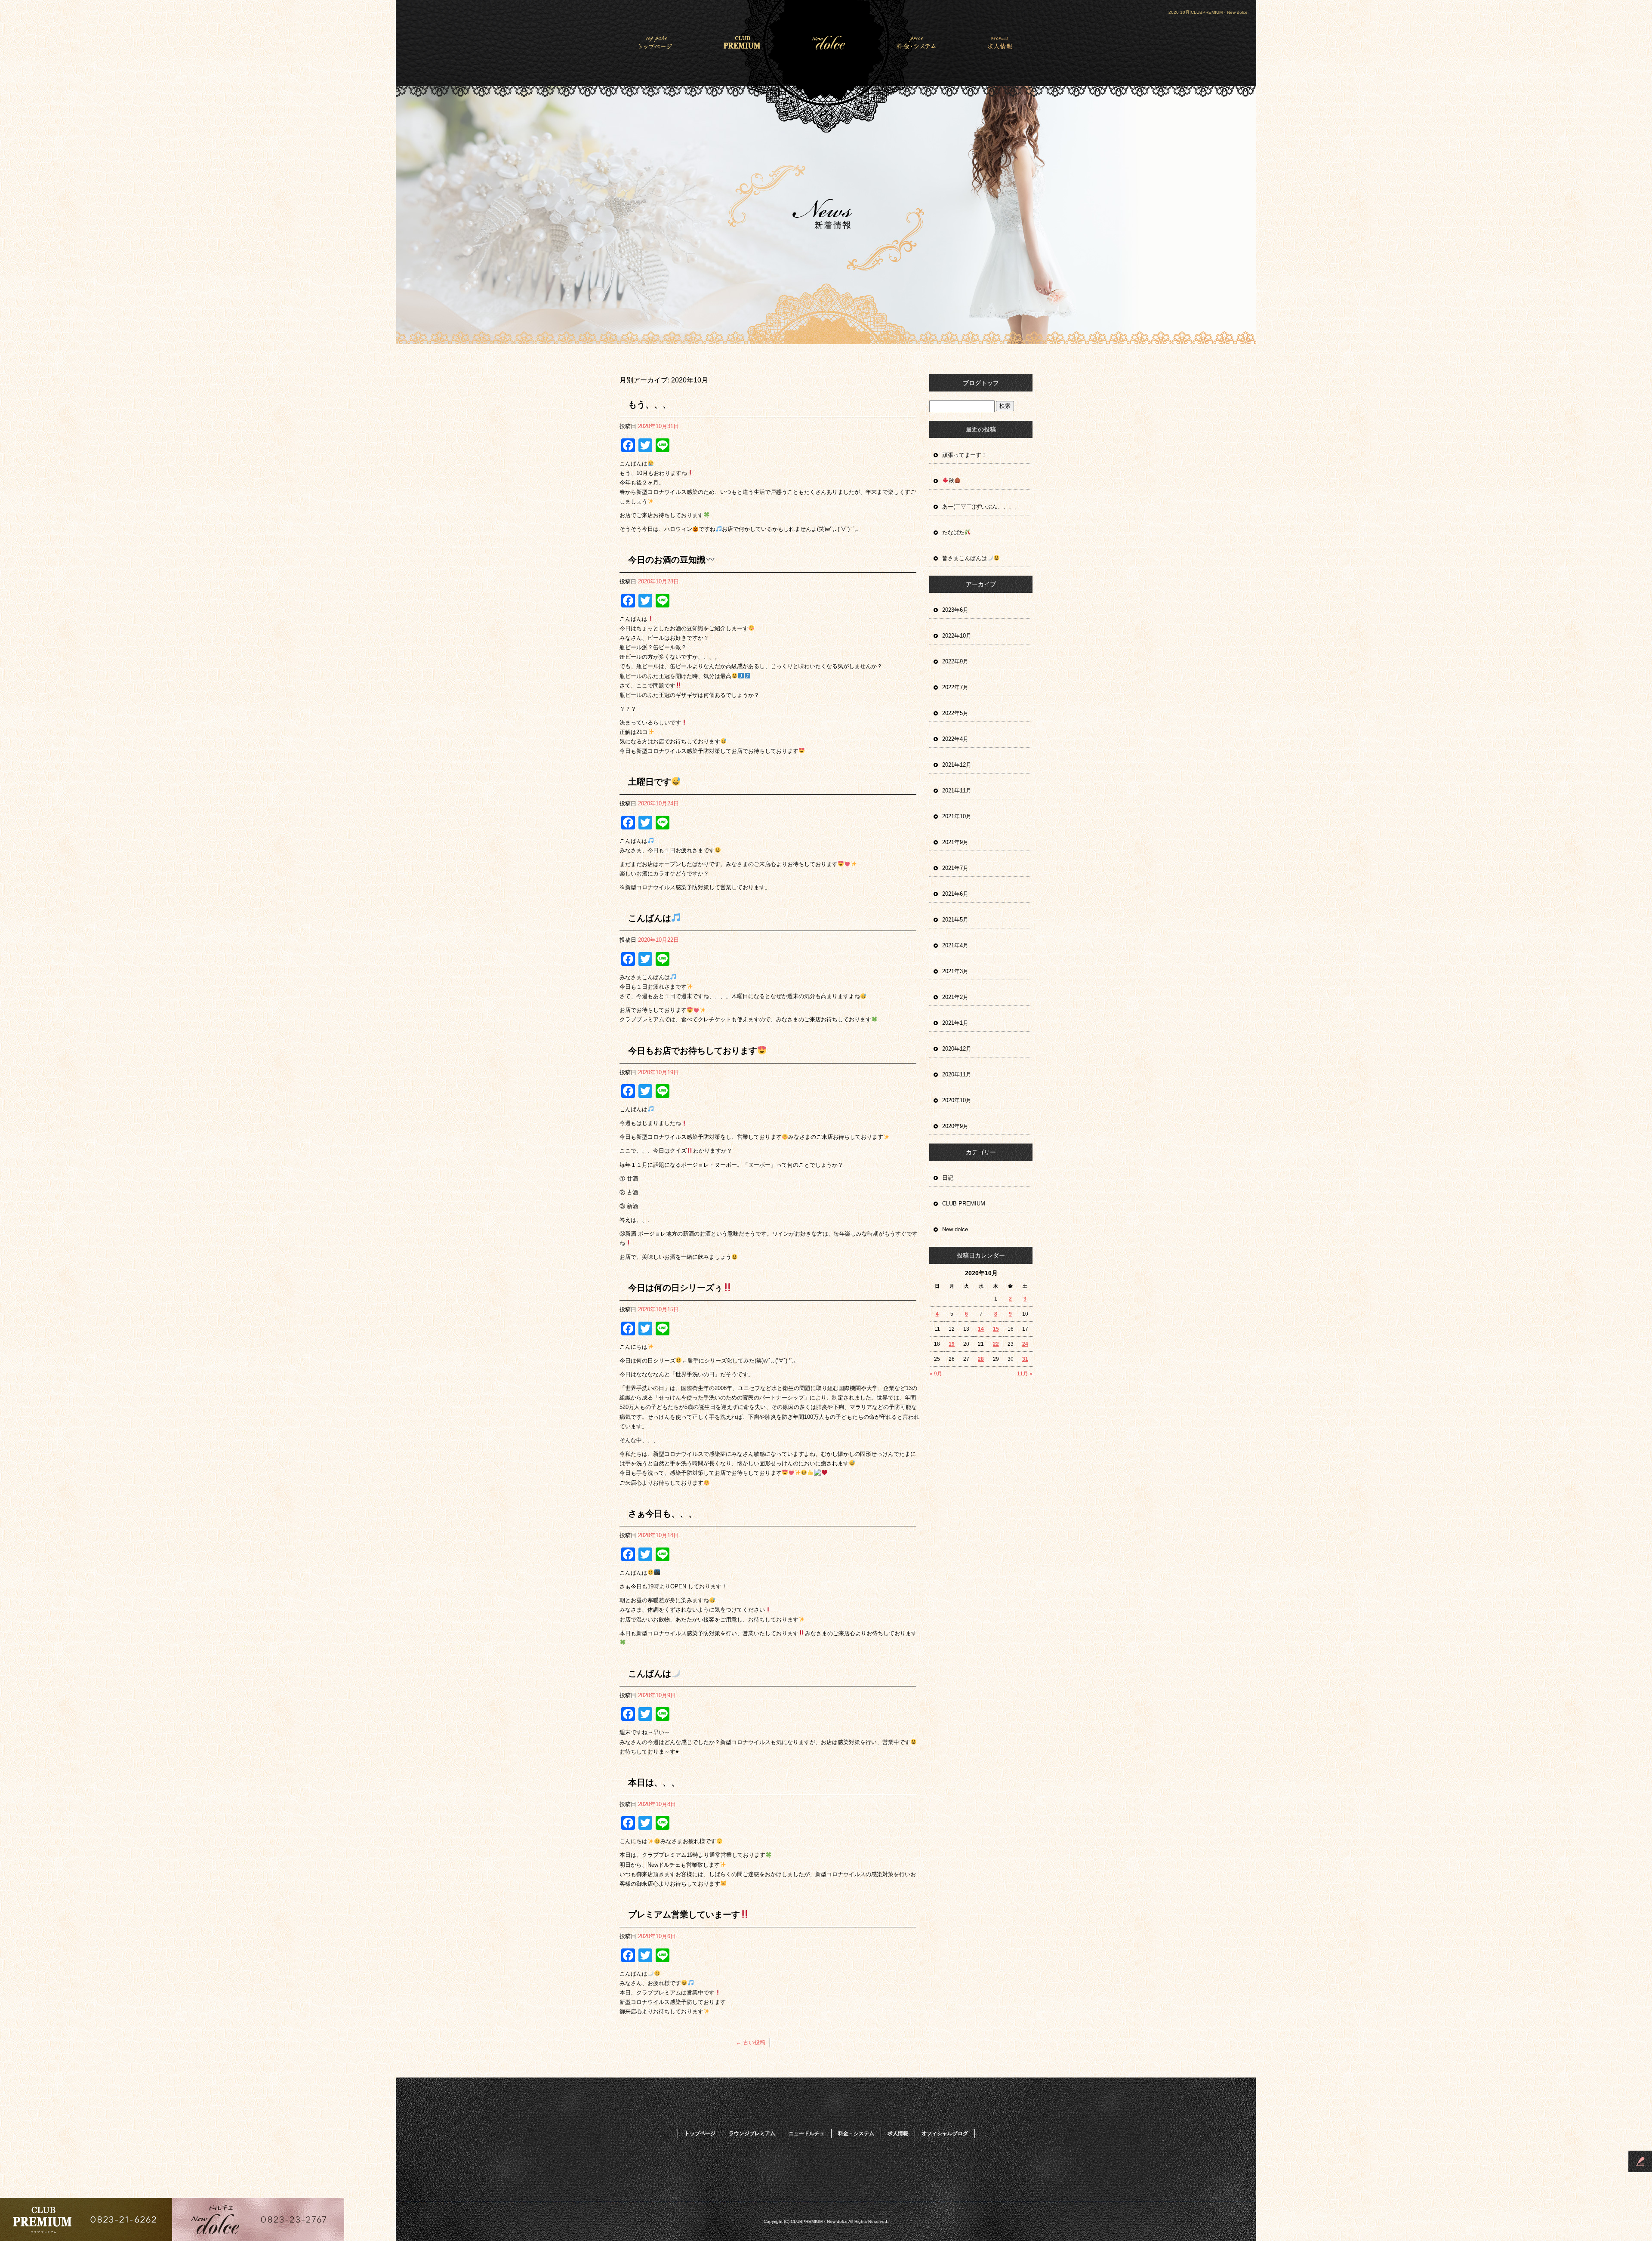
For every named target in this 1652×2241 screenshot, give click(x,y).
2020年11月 (957, 1074)
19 (952, 1344)
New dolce (955, 1229)
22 (996, 1344)
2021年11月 (957, 791)
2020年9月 (955, 1126)
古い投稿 (750, 2042)
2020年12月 (957, 1049)
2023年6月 (955, 610)
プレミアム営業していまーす (684, 1914)
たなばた (953, 532)
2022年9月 (955, 661)
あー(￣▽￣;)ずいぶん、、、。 (981, 507)
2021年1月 (955, 1023)
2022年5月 (955, 713)
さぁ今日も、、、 (663, 1514)
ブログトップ (981, 383)
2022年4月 (955, 739)
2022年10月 (957, 636)
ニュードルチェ (826, 42)
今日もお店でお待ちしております (693, 1051)
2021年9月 (955, 842)
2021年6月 (955, 894)
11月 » (1025, 1374)
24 (1025, 1344)
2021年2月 (955, 997)
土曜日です (650, 782)
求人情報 (991, 42)
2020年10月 (957, 1100)
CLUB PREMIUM (964, 1204)
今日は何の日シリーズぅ (675, 1288)
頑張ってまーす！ (965, 455)
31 (1025, 1359)
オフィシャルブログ (945, 2133)
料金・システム (909, 42)
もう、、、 (650, 404)
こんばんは (650, 918)
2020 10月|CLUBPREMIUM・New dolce (1208, 12)
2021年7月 (955, 868)
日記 (948, 1178)
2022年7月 (955, 687)
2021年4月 (955, 945)
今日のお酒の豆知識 (667, 560)
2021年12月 (957, 765)
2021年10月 (957, 816)
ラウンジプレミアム (743, 42)
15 (996, 1329)
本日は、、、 (654, 1782)
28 (981, 1359)
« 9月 (936, 1374)
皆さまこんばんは (965, 558)
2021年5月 (955, 920)
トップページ (661, 42)
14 (981, 1329)
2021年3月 (955, 971)
